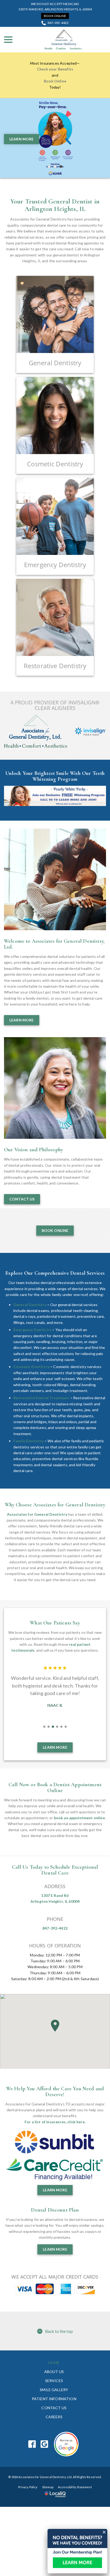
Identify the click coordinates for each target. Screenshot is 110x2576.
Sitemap (48, 2487)
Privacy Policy (28, 2487)
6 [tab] (66, 1727)
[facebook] (32, 2444)
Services (54, 2381)
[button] (55, 2026)
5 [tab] (61, 1727)
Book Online (55, 16)
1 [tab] (49, 167)
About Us (54, 2372)
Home (54, 2363)
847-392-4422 (58, 23)
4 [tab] (57, 1727)
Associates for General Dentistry (37, 1514)
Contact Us (22, 1199)
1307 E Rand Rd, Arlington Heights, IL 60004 (55, 9)
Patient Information (54, 2399)
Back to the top (59, 2331)
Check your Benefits (55, 69)
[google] (44, 2444)
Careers (54, 2417)
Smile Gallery (54, 2390)
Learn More (22, 139)
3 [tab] (61, 167)
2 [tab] (55, 167)
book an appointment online (79, 1818)
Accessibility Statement (75, 2487)
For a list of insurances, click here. (55, 2122)
